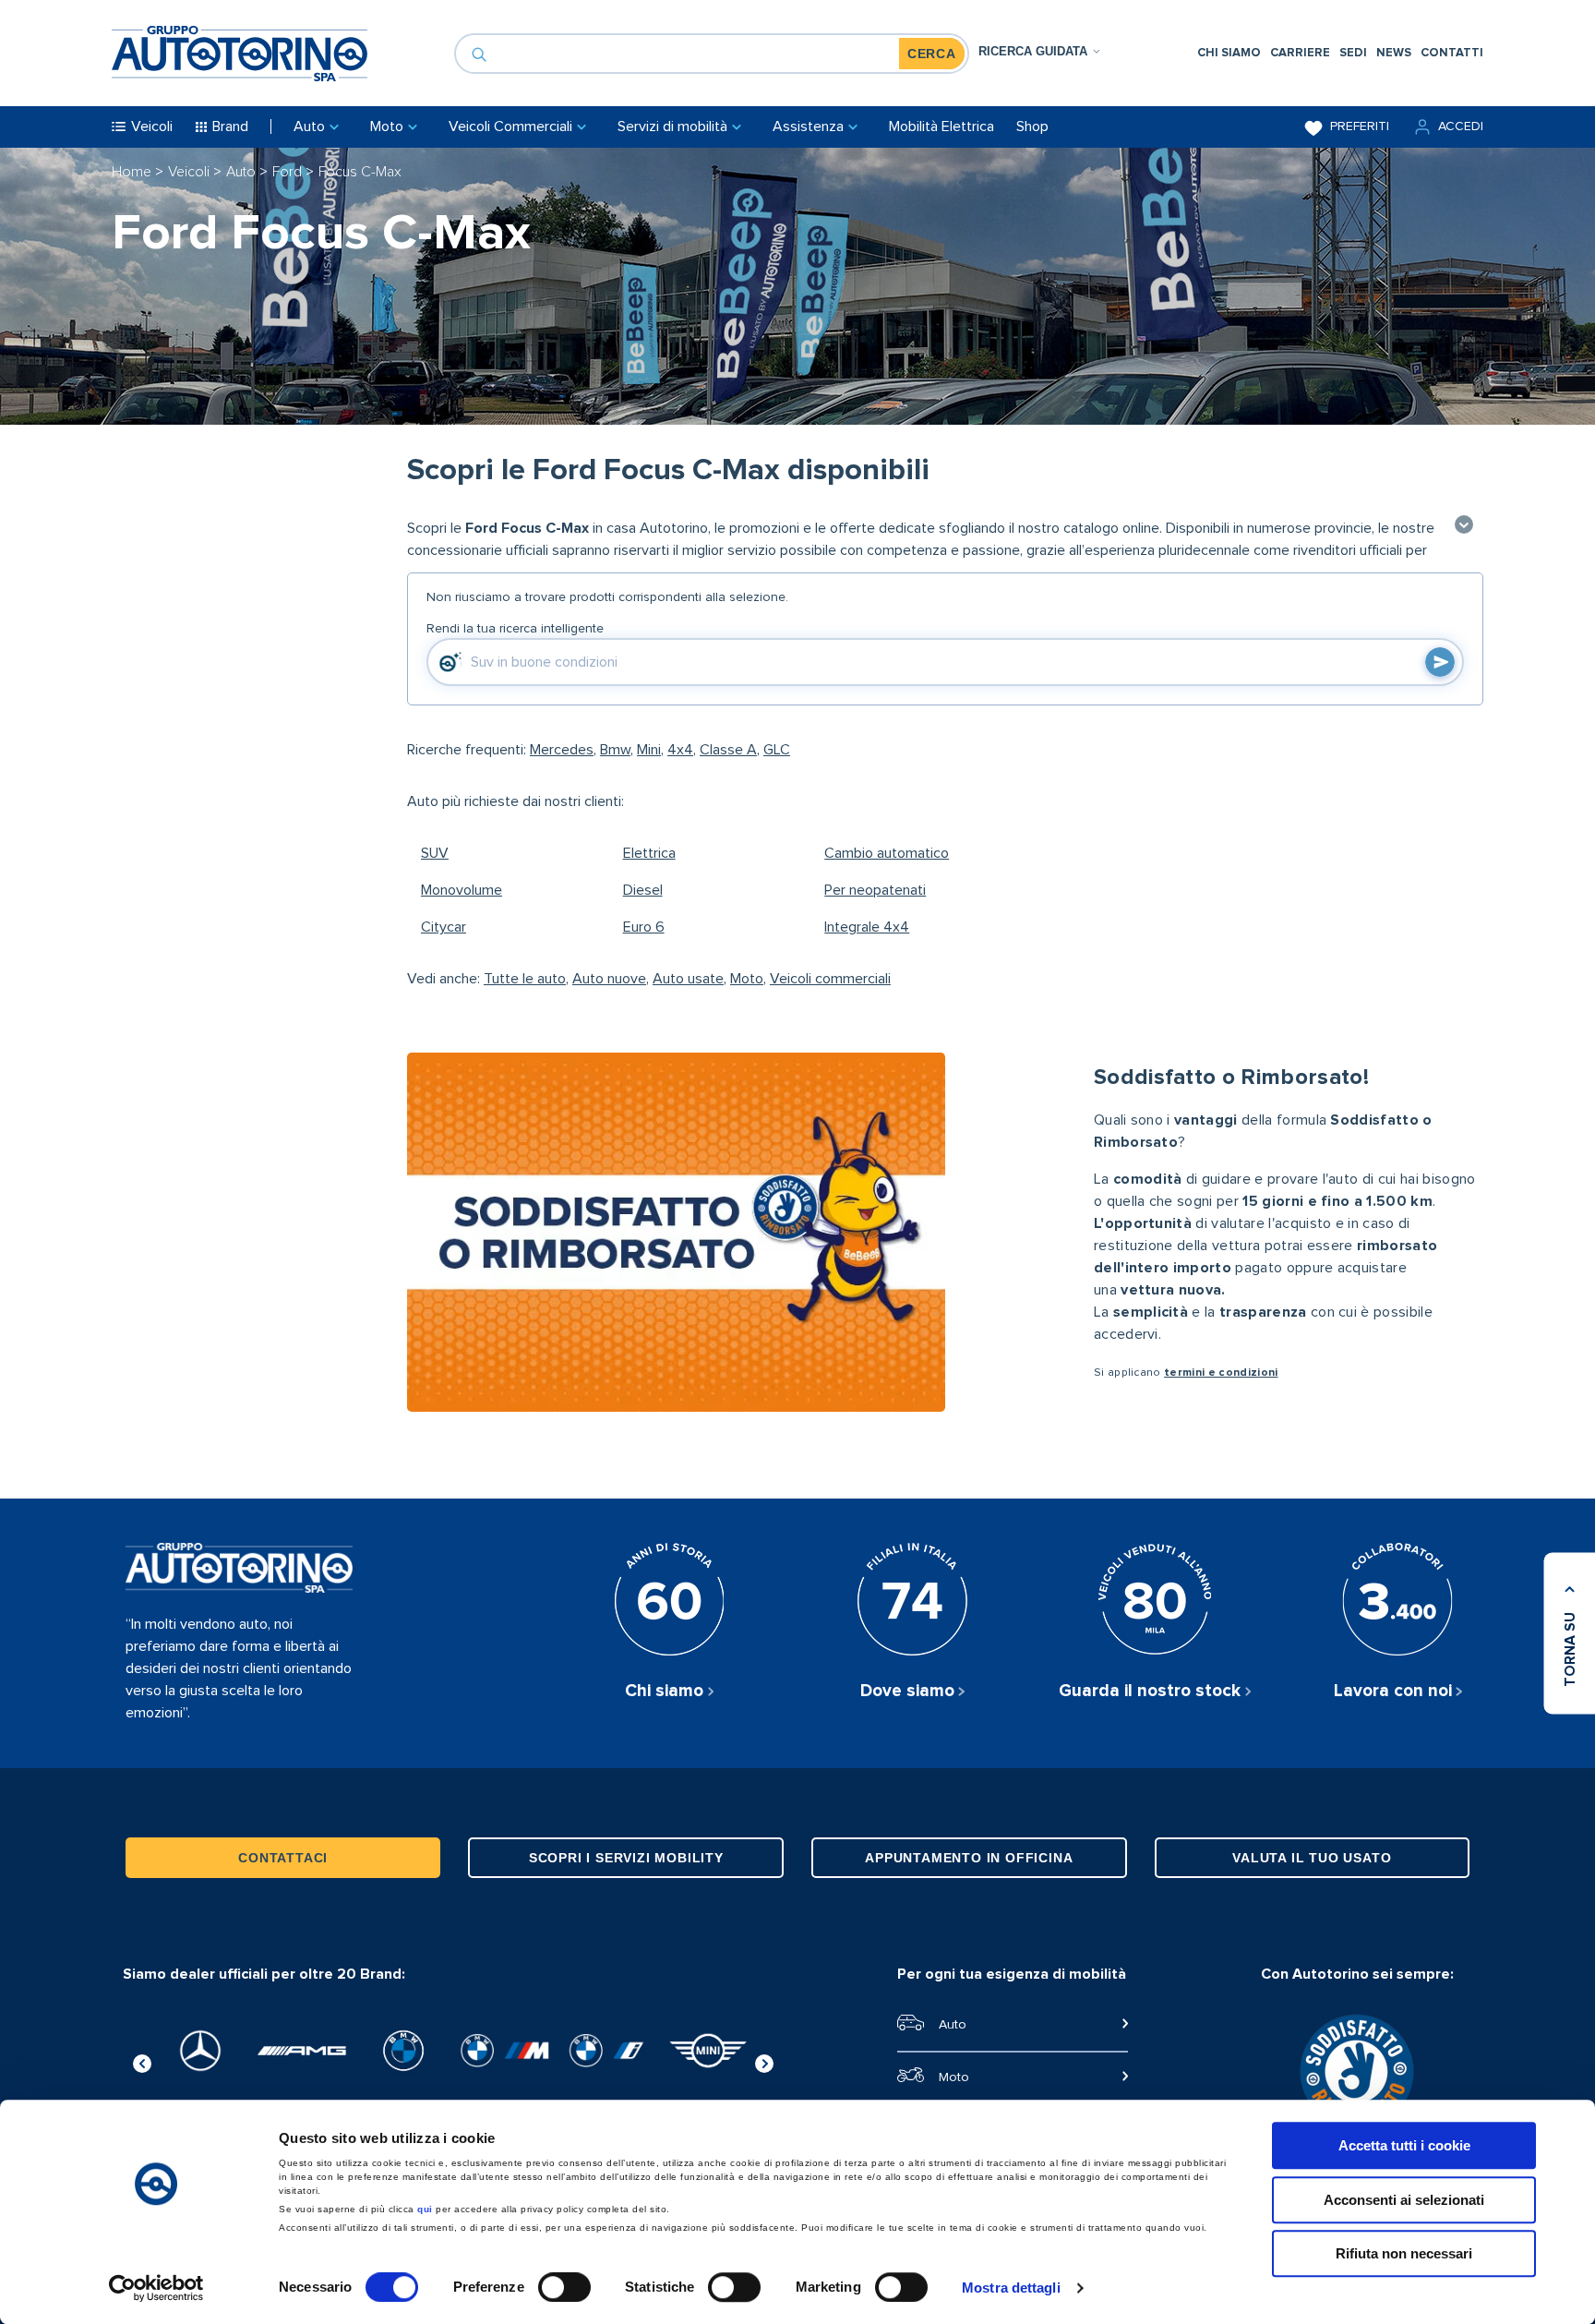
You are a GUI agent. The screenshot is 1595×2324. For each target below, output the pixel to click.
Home (133, 172)
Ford (289, 172)
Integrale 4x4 (867, 927)
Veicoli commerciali (830, 979)
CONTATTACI (283, 1858)
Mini (649, 750)
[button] (1447, 127)
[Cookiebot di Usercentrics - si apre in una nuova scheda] (156, 2288)
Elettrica (649, 853)
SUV (435, 853)
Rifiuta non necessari (1404, 2253)
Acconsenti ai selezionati (1404, 2200)
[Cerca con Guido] (1440, 662)
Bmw (615, 750)
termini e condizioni (1221, 1373)
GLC (777, 750)
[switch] (564, 2287)
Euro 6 (644, 927)
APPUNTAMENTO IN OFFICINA (969, 1858)
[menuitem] (1229, 53)
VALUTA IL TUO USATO (1312, 1858)
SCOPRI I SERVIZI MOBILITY (626, 1858)
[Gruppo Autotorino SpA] (240, 54)
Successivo (764, 2061)
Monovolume (462, 890)
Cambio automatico (887, 853)
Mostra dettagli (1011, 2288)
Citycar (444, 927)
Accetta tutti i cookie (1404, 2145)
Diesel (643, 890)
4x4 (680, 750)
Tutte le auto (525, 979)
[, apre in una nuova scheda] (200, 2051)
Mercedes (562, 750)
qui (425, 2209)
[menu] (1340, 53)
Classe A (728, 750)
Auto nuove (609, 979)
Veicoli (191, 172)
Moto (747, 979)
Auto (243, 172)
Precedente (142, 2061)
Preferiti (1360, 126)
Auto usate (688, 979)
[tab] (1040, 51)
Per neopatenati (875, 890)
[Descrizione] (1464, 526)
